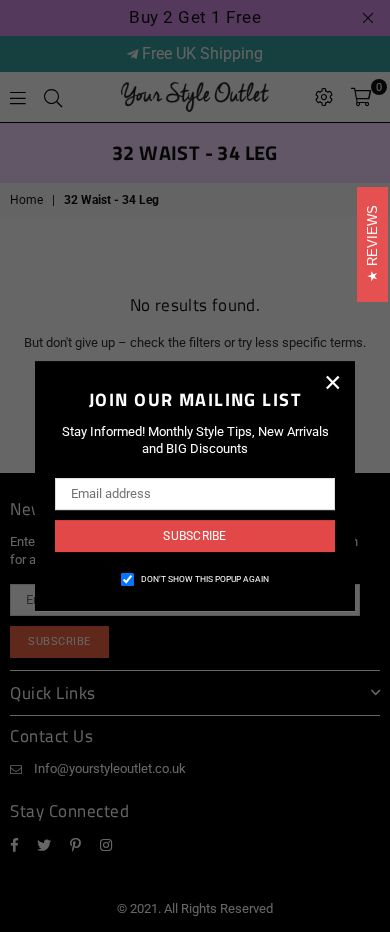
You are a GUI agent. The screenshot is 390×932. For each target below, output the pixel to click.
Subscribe (194, 536)
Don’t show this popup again (205, 579)
